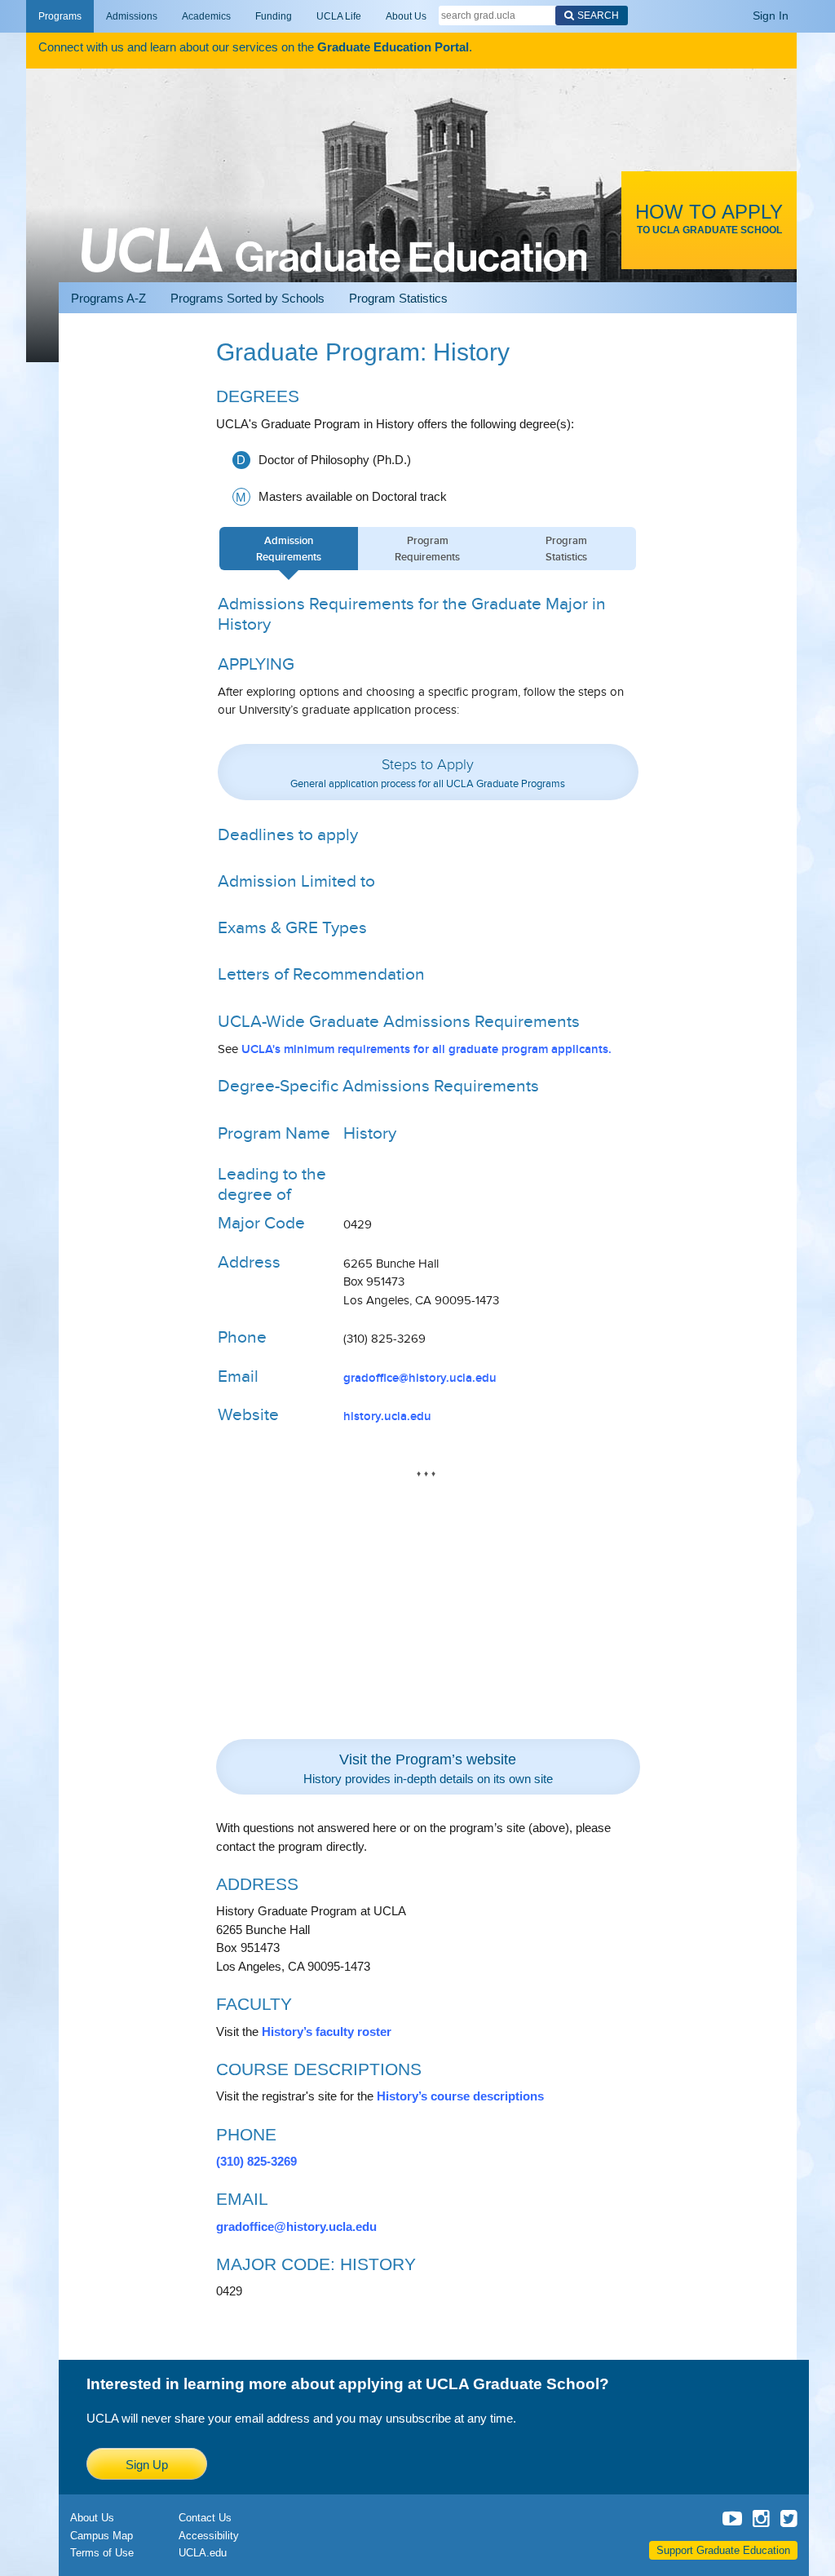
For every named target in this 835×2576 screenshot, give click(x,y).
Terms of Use (102, 2553)
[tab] (289, 549)
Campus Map (102, 2536)
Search (598, 15)
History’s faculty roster (327, 2032)
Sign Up (147, 2465)
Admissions (132, 16)
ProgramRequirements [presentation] (427, 549)
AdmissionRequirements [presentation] (289, 549)
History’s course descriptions (460, 2096)
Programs (60, 16)
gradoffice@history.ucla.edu (420, 1378)
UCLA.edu (203, 2553)
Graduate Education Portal (393, 47)
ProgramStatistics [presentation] (566, 549)
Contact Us (205, 2518)
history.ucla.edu (387, 1416)
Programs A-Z (108, 298)
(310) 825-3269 (256, 2161)
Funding (274, 16)
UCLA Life (339, 16)
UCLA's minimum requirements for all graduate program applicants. (426, 1049)
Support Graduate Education (723, 2550)
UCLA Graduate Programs (334, 230)
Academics (206, 16)
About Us (406, 16)
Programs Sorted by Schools (247, 298)
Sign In (771, 15)
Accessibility (209, 2536)
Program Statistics (398, 298)
